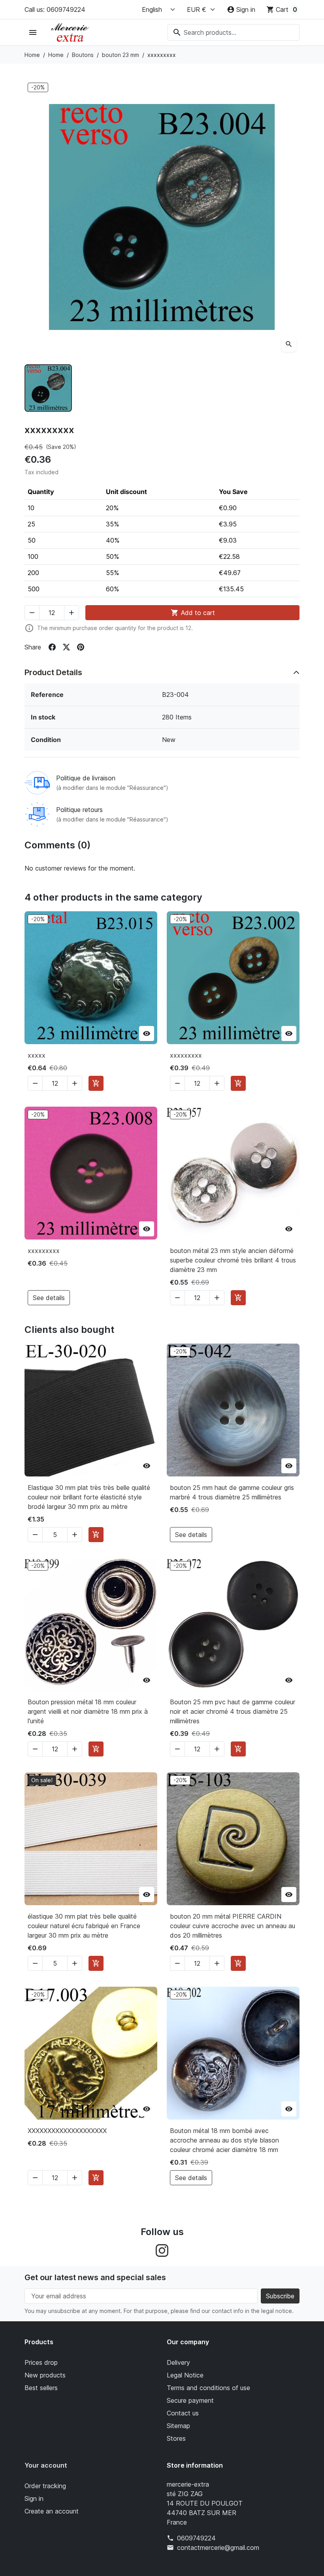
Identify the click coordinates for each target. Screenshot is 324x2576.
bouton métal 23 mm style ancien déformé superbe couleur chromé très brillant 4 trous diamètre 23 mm (233, 1260)
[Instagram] (162, 2250)
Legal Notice (185, 2375)
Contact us (183, 2413)
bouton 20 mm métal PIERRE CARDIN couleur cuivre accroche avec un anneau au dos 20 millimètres (233, 1926)
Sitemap (178, 2426)
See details (49, 1298)
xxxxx (37, 1055)
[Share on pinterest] (81, 647)
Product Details (53, 672)
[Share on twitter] (66, 647)
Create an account (52, 2511)
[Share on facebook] (52, 647)
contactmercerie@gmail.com (218, 2548)
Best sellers (41, 2388)
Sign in (34, 2498)
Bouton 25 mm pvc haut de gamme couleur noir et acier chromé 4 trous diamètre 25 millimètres (233, 1711)
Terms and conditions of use (208, 2388)
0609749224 (196, 2538)
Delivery (178, 2362)
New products (45, 2375)
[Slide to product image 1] (48, 388)
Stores (176, 2438)
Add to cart (193, 613)
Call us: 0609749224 (55, 9)
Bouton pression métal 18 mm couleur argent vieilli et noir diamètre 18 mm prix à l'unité (88, 1711)
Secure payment (190, 2400)
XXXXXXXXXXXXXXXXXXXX (67, 2131)
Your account (46, 2465)
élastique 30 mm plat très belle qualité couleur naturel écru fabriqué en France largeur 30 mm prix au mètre (84, 1926)
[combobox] (234, 32)
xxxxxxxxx (186, 1055)
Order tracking (45, 2486)
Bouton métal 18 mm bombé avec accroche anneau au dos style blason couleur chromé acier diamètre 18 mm (224, 2140)
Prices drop (41, 2362)
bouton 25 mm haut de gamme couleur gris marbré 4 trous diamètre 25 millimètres (232, 1492)
